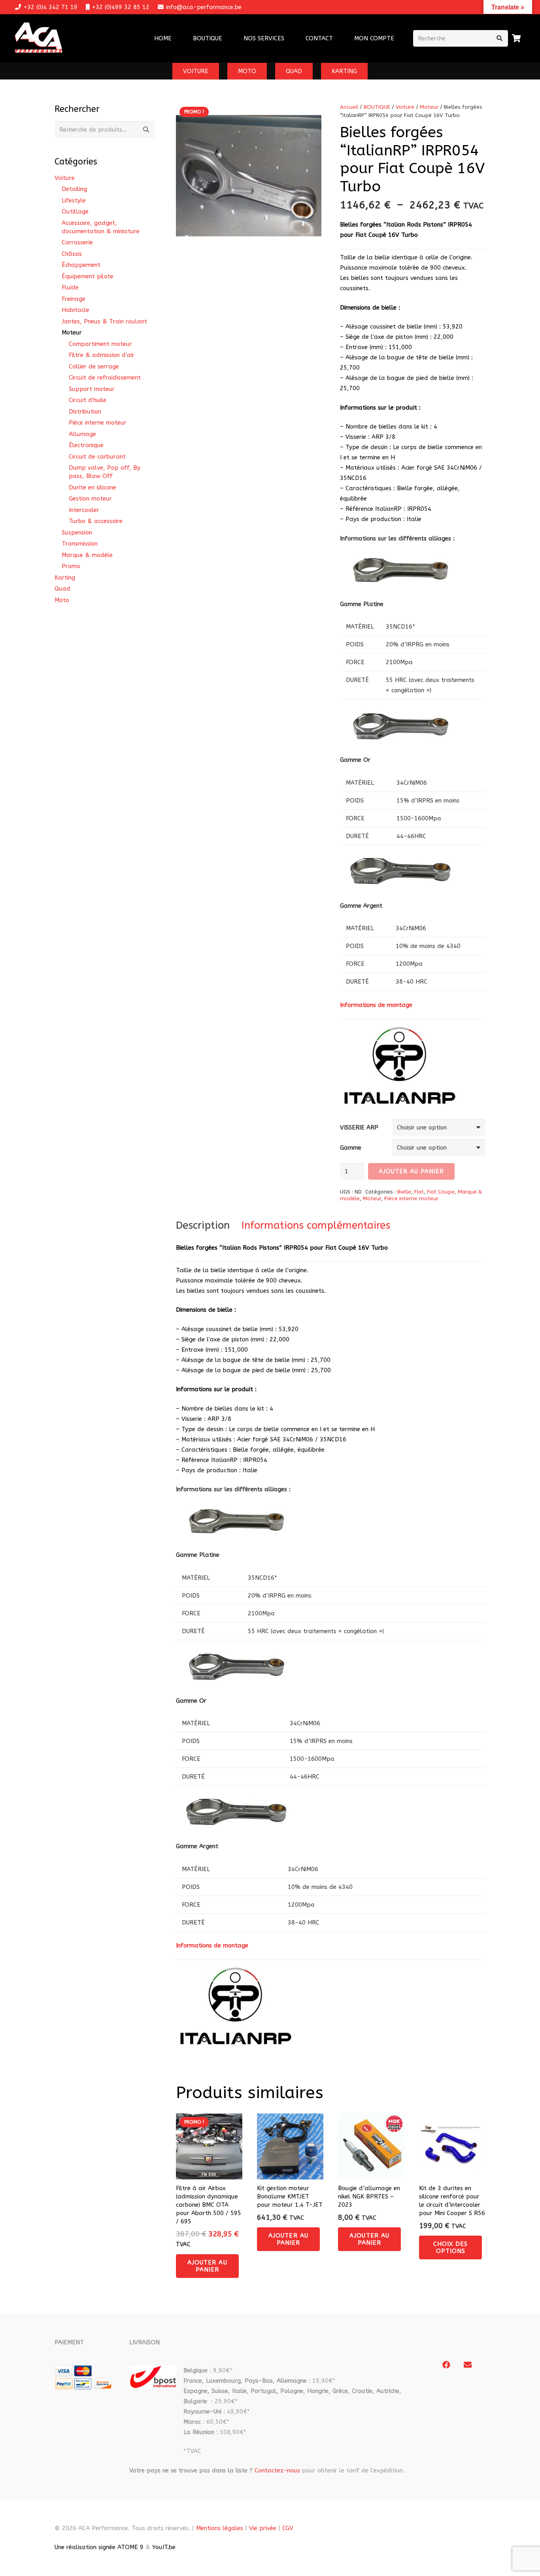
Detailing (74, 189)
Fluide (70, 287)
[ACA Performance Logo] (39, 39)
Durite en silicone (93, 487)
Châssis (72, 254)
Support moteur (92, 389)
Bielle (404, 1192)
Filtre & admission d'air (102, 355)
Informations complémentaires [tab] (316, 1225)
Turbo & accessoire (96, 521)
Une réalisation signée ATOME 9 (99, 2547)
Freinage (74, 299)
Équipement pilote (88, 276)
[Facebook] (446, 2365)
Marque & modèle (87, 555)
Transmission (80, 544)
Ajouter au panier (412, 1171)
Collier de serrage (94, 366)
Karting (65, 578)
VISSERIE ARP (359, 1127)
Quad (62, 589)
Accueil (349, 107)
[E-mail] (468, 2365)
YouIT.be (164, 2547)
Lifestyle (74, 200)
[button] (289, 38)
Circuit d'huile (88, 400)
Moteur (429, 107)
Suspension (77, 533)
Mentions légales (220, 2528)
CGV (288, 2528)
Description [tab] (203, 1225)
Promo (71, 566)
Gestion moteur (90, 499)
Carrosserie (77, 242)
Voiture (405, 107)
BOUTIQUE (377, 107)
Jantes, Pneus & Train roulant (104, 321)
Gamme (351, 1148)
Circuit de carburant (97, 457)
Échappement (81, 265)
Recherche (146, 130)
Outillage (75, 212)
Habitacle (76, 310)
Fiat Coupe (441, 1192)
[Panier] (517, 38)
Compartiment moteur (100, 344)
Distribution (85, 412)
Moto (62, 600)
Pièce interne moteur (411, 1199)
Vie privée (263, 2528)
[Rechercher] (500, 38)
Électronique (86, 445)
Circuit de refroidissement (105, 378)
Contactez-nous (277, 2470)
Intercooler (84, 510)
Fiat (419, 1192)
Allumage (82, 434)
